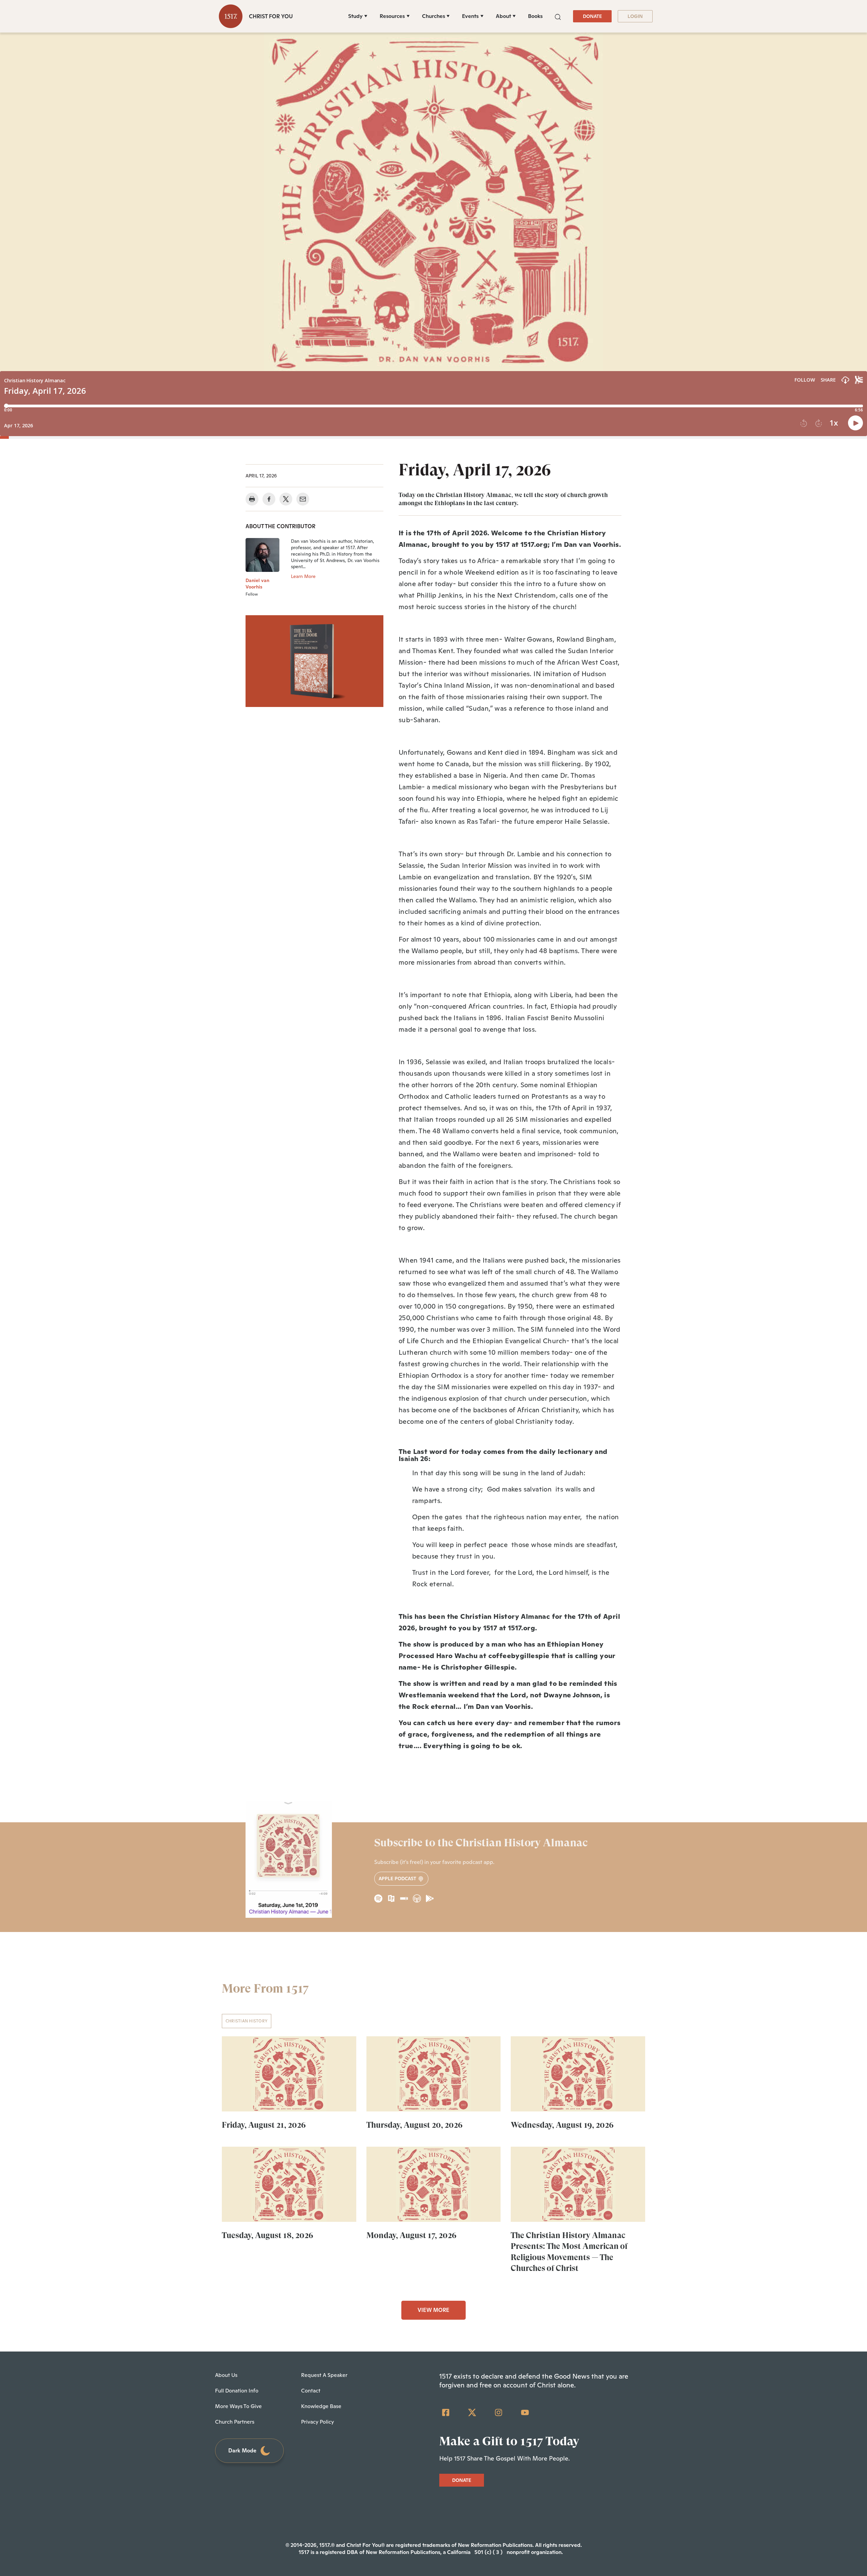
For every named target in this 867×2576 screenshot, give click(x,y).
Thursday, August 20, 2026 (415, 2125)
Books (535, 16)
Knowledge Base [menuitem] (321, 2406)
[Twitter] (472, 2412)
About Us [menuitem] (226, 2375)
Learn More (303, 576)
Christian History (247, 2021)
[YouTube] (525, 2412)
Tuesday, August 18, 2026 (268, 2235)
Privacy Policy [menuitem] (318, 2422)
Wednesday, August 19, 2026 (562, 2125)
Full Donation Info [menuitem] (237, 2391)
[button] (558, 16)
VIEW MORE (433, 2310)
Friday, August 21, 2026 (264, 2125)
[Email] (303, 499)
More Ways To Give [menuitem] (238, 2406)
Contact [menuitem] (311, 2391)
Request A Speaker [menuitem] (324, 2375)
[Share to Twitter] (286, 499)
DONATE (592, 16)
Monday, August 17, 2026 (411, 2235)
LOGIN (635, 16)
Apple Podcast (398, 1879)
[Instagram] (499, 2412)
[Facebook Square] (446, 2412)
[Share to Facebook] (269, 499)
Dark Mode (242, 2451)
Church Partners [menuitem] (235, 2422)
